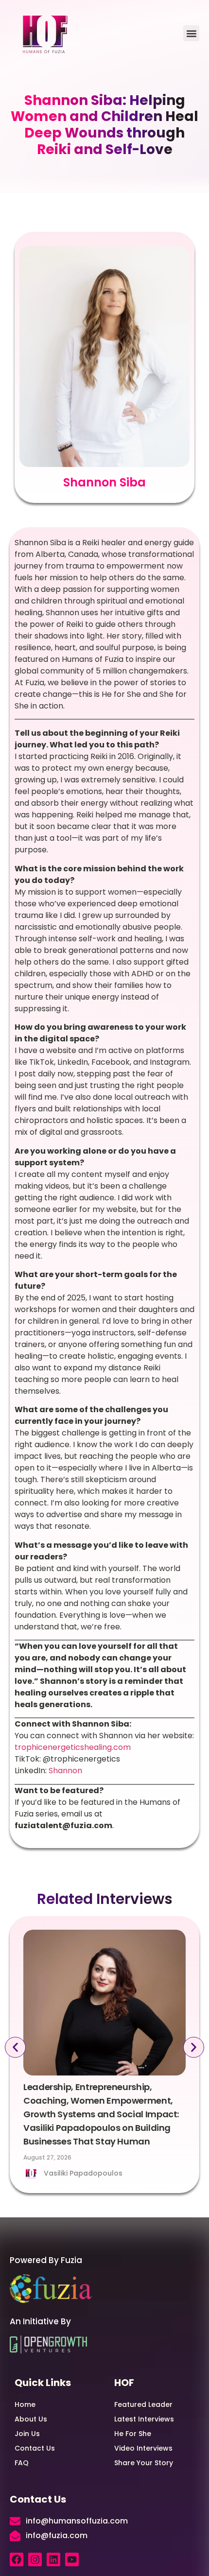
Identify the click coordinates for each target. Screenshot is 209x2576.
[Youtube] (72, 2559)
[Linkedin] (53, 2559)
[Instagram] (35, 2559)
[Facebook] (17, 2559)
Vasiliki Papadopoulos (83, 2173)
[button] (191, 33)
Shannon (65, 1771)
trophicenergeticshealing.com (73, 1747)
